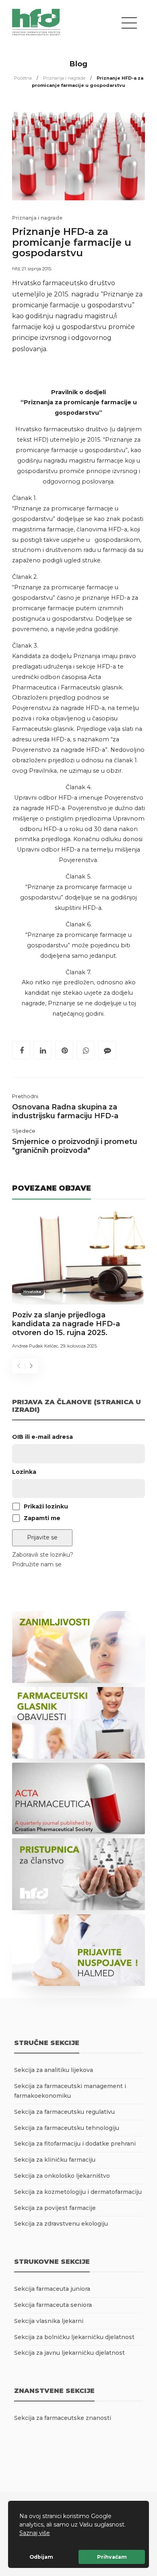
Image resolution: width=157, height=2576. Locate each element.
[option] (78, 1282)
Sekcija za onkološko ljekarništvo (62, 2176)
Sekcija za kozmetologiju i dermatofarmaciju (78, 2192)
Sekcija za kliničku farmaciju (55, 2160)
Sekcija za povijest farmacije (55, 2208)
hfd (16, 269)
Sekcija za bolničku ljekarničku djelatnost (74, 2337)
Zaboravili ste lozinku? (43, 1555)
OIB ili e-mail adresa (42, 1437)
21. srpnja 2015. (37, 269)
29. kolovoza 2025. (79, 1346)
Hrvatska (32, 1291)
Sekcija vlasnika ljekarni (49, 2321)
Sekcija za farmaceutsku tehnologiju (67, 2128)
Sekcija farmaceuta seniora (53, 2305)
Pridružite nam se (37, 1564)
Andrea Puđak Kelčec (35, 1346)
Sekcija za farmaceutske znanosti (63, 2418)
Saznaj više (35, 2533)
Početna (23, 78)
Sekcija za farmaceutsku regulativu (64, 2112)
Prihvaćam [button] (112, 2557)
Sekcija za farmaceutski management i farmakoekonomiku (70, 2091)
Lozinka (24, 1472)
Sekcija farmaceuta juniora (52, 2289)
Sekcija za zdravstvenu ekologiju (61, 2224)
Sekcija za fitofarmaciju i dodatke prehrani (75, 2144)
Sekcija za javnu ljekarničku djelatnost (69, 2353)
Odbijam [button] (41, 2557)
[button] (53, 2534)
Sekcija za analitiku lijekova (54, 2070)
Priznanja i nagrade (64, 78)
